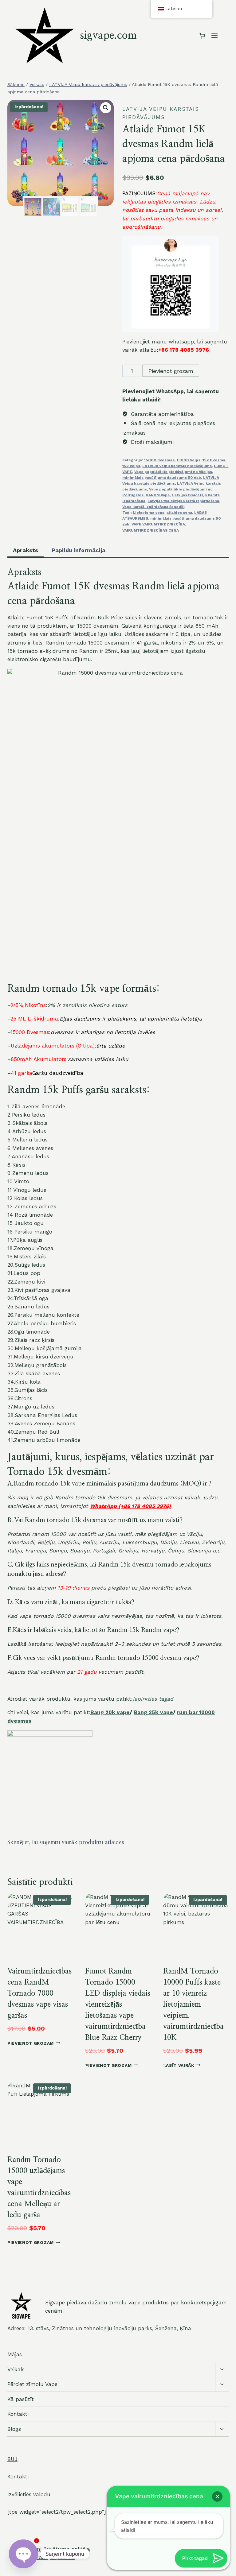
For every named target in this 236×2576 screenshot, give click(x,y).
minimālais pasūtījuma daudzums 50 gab (162, 478)
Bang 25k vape (153, 1712)
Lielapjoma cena (149, 513)
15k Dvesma (214, 460)
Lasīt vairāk (179, 2065)
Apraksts (26, 550)
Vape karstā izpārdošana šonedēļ (153, 507)
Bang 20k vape (110, 1712)
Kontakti (18, 2414)
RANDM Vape (158, 495)
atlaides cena (179, 513)
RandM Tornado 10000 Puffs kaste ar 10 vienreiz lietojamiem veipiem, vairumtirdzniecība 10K (193, 2005)
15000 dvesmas (159, 460)
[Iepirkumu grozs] (202, 36)
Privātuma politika (67, 2549)
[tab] (26, 551)
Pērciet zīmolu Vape (32, 2384)
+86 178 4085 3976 (184, 350)
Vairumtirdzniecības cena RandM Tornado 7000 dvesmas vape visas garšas (39, 1993)
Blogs (14, 2429)
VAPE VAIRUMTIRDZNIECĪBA (158, 524)
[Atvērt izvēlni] (214, 36)
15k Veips (131, 466)
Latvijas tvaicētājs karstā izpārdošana (183, 501)
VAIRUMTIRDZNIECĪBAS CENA (151, 530)
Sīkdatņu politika (53, 2557)
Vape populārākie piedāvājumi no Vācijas (173, 472)
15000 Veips (189, 460)
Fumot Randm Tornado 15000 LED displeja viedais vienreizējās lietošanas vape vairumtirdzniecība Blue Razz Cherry (118, 2005)
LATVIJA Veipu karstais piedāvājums (177, 466)
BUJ (12, 2459)
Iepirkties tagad (153, 1699)
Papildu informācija (79, 550)
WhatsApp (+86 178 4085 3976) (130, 1506)
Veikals (16, 2369)
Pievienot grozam (171, 371)
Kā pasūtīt (21, 2399)
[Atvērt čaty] (23, 2554)
